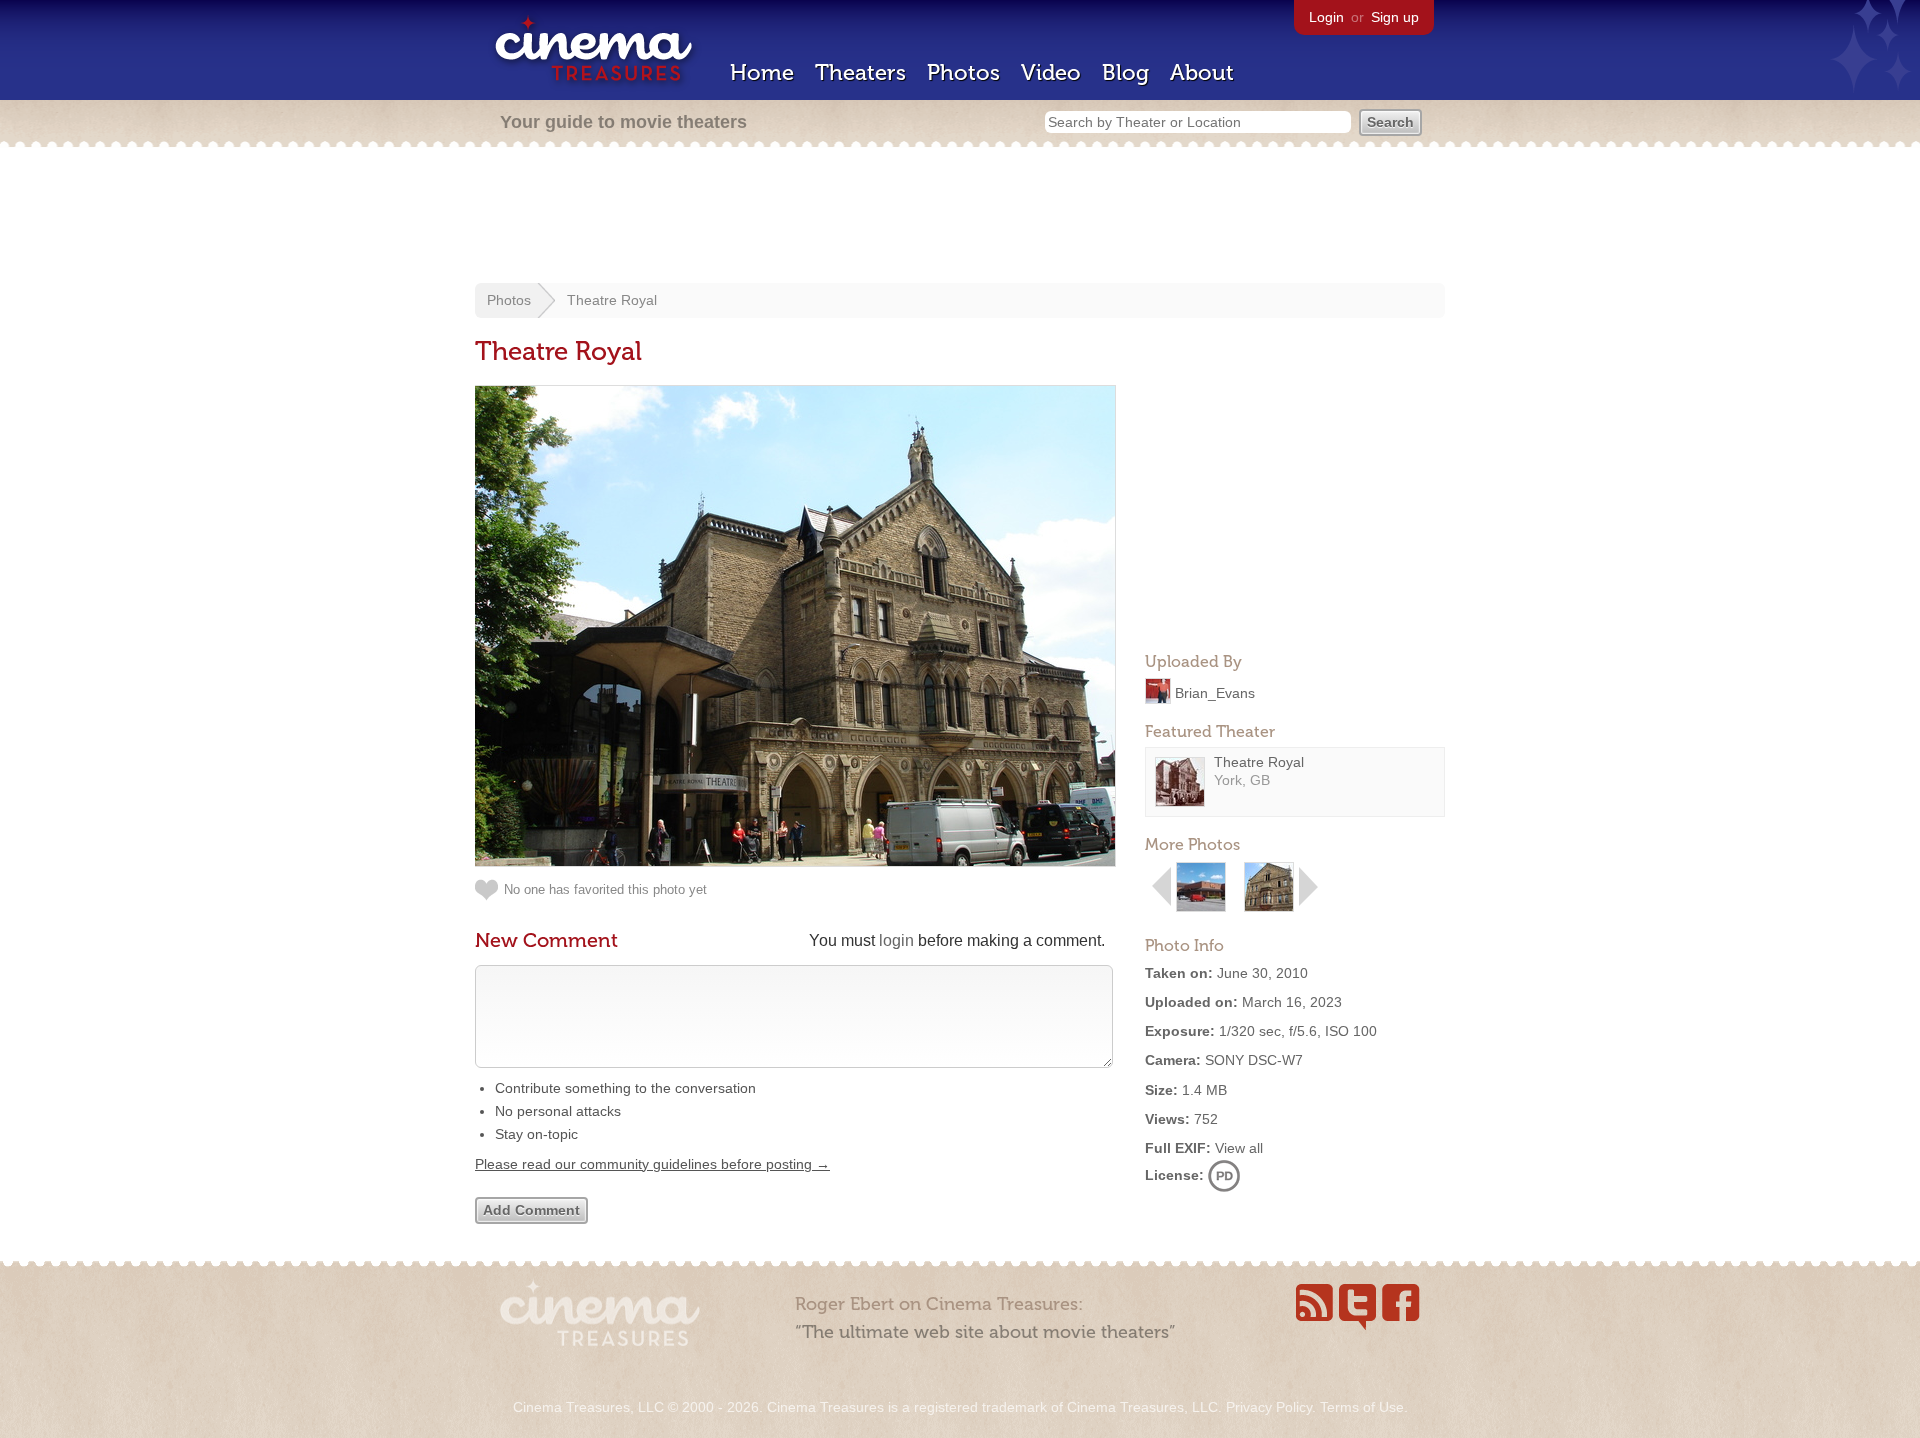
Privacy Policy (1269, 1407)
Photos (963, 72)
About (1202, 72)
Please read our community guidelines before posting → (652, 1164)
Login (1326, 17)
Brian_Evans (1215, 692)
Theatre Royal (612, 300)
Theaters (860, 72)
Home (762, 72)
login (896, 940)
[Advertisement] (960, 217)
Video (1051, 72)
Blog (1125, 72)
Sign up (1395, 17)
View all (1239, 1148)
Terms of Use (1362, 1407)
